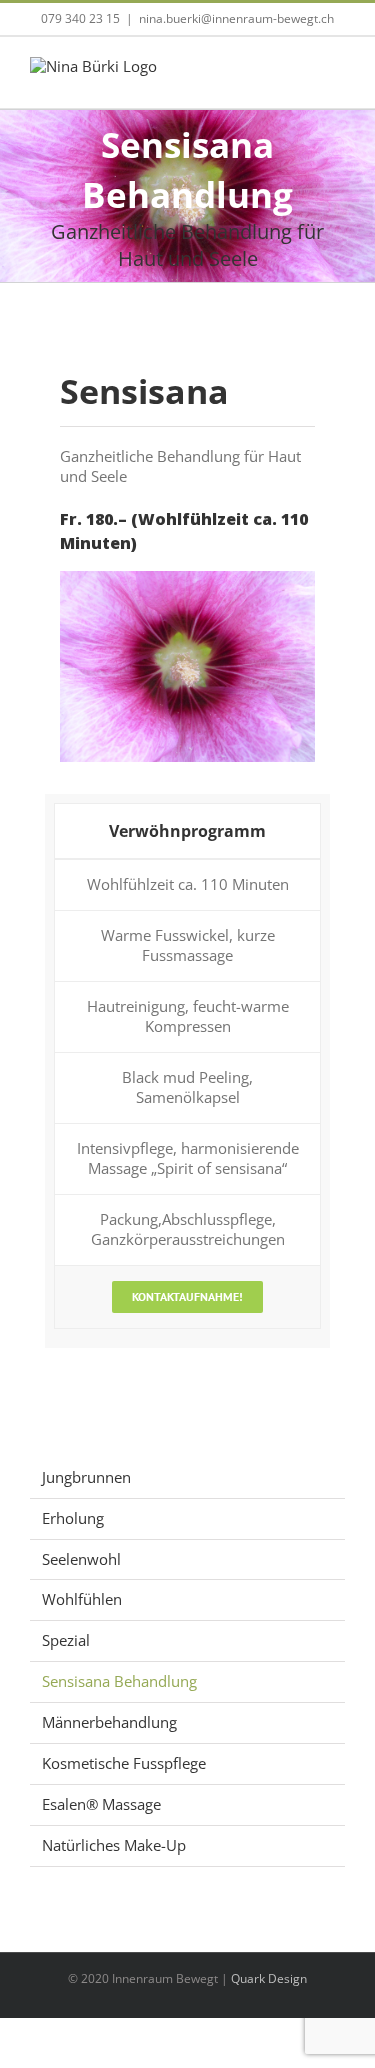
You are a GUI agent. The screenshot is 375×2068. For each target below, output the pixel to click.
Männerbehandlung (109, 1722)
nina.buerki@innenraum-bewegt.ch (236, 18)
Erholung (73, 1518)
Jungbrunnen (86, 1477)
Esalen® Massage (101, 1804)
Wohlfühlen (82, 1599)
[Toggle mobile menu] (337, 77)
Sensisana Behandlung (119, 1681)
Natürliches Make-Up (114, 1845)
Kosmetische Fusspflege (124, 1763)
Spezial (66, 1640)
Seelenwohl (81, 1559)
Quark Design (269, 1978)
